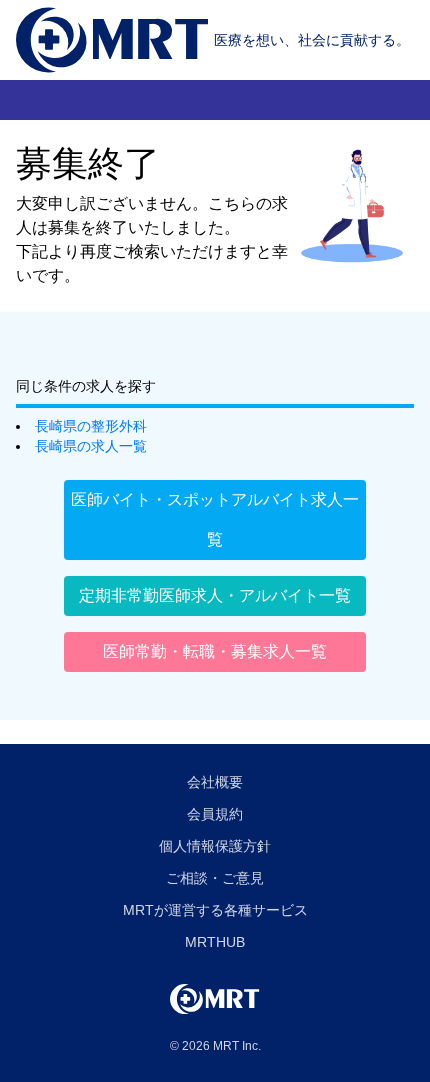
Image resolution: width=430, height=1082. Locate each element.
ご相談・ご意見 (215, 878)
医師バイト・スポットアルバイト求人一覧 (215, 519)
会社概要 (215, 782)
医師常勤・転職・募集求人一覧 (215, 651)
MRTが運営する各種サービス (215, 910)
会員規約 (215, 814)
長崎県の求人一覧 (91, 446)
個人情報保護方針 (215, 846)
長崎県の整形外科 (91, 426)
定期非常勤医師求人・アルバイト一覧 (215, 595)
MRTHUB (215, 942)
